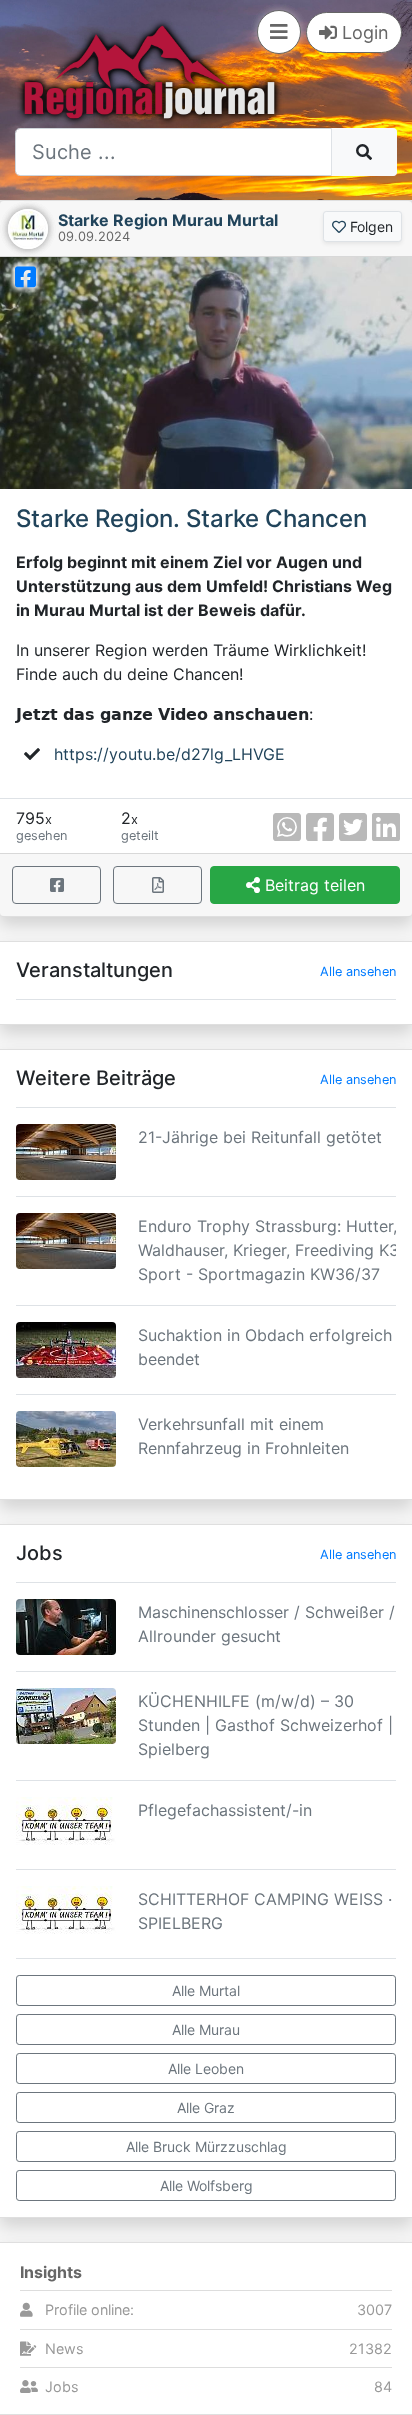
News (64, 2348)
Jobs (62, 2386)
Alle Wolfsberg (206, 2185)
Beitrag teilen (312, 885)
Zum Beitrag (206, 1178)
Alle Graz (206, 2107)
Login (363, 32)
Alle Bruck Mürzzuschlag (206, 2146)
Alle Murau (206, 2029)
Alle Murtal (206, 1990)
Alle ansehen (358, 971)
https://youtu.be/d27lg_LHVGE (169, 754)
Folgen (369, 226)
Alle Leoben (206, 2068)
